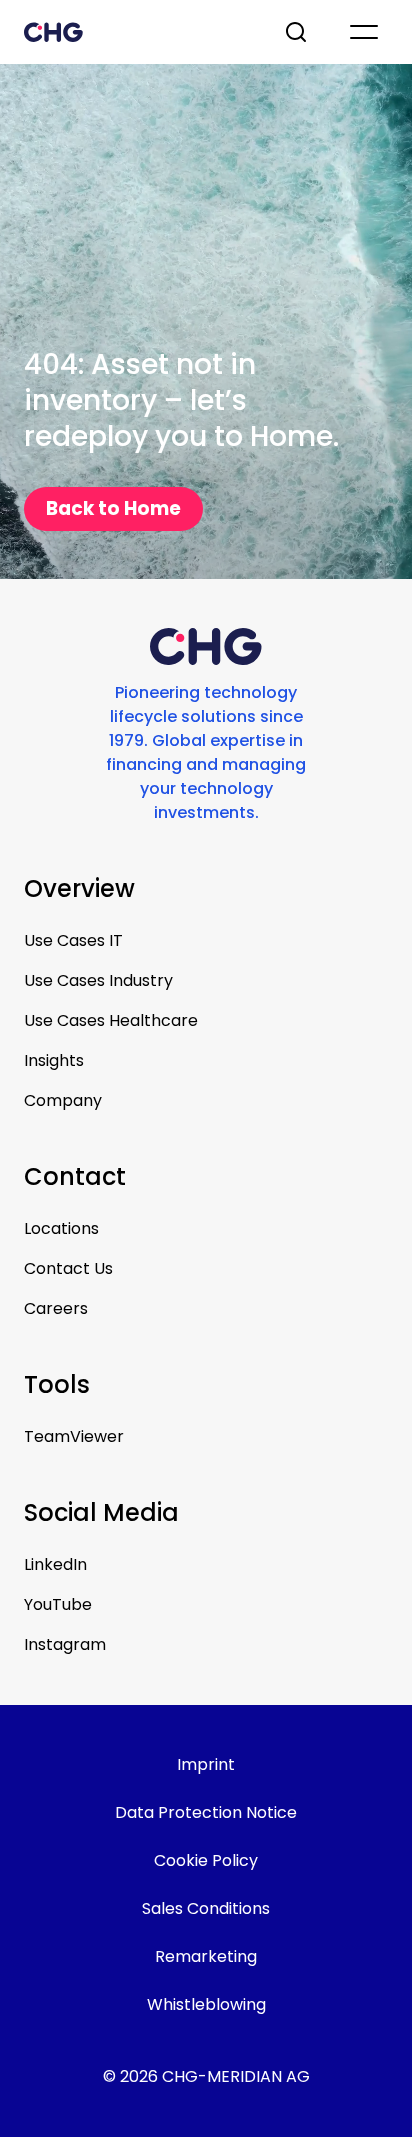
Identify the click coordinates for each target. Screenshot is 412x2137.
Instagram (65, 1644)
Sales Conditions (206, 1908)
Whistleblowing (206, 2004)
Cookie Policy (206, 1860)
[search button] (298, 32)
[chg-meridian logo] (136, 32)
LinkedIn (55, 1564)
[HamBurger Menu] (364, 32)
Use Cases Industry (98, 980)
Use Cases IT (73, 940)
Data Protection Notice (206, 1812)
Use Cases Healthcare (111, 1020)
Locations (61, 1228)
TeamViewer (74, 1436)
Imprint (206, 1764)
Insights (54, 1060)
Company (63, 1100)
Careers (56, 1308)
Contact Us (68, 1268)
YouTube (58, 1604)
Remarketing (206, 1956)
